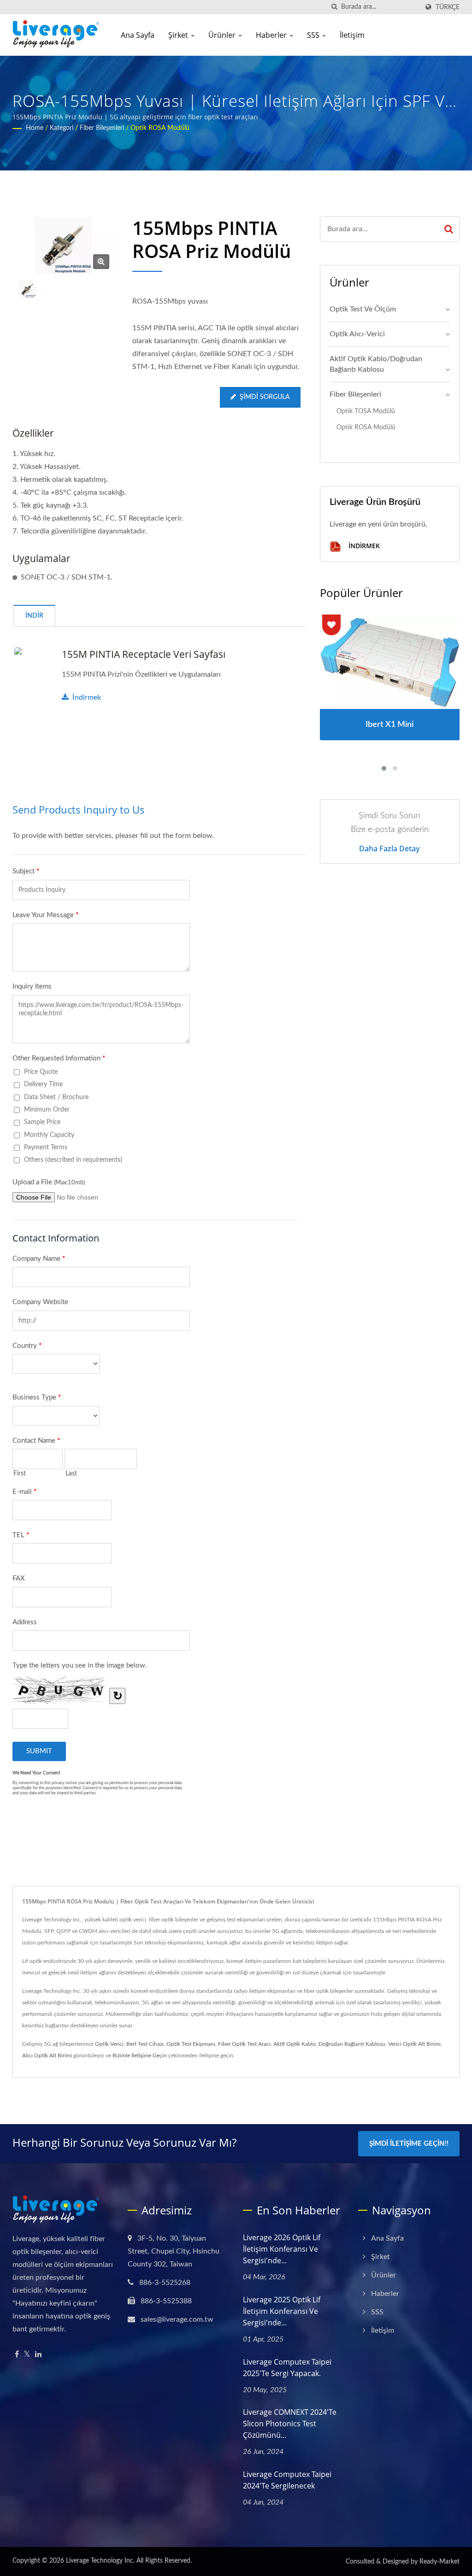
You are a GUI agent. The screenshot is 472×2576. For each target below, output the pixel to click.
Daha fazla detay (389, 849)
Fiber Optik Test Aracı (244, 2044)
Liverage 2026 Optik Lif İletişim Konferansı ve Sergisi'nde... (282, 2249)
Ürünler (223, 35)
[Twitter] (27, 2355)
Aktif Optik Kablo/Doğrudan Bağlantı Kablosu (376, 364)
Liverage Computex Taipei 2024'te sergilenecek (287, 2480)
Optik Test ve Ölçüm (363, 309)
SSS (314, 35)
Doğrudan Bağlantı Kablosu (352, 2044)
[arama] (334, 7)
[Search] (449, 229)
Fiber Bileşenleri (102, 128)
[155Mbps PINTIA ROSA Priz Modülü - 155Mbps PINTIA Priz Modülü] (101, 262)
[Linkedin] (38, 2355)
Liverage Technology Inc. (100, 2561)
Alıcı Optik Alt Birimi (47, 2055)
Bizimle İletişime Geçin (140, 2055)
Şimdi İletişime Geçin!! (409, 2144)
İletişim (352, 35)
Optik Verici (109, 2044)
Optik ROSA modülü (160, 128)
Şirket (179, 35)
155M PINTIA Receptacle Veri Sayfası (144, 654)
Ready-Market (440, 2562)
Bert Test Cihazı (145, 2044)
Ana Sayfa (138, 35)
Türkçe (448, 7)
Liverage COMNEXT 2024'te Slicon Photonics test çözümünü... (290, 2424)
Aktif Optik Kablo (295, 2044)
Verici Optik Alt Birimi (414, 2044)
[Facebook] (17, 2355)
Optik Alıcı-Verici (357, 334)
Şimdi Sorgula (265, 397)
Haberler (272, 35)
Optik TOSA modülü (366, 411)
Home (35, 128)
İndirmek (87, 697)
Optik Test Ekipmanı (191, 2044)
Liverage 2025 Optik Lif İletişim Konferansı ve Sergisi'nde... (282, 2311)
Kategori (62, 128)
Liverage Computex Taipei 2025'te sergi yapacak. (287, 2368)
